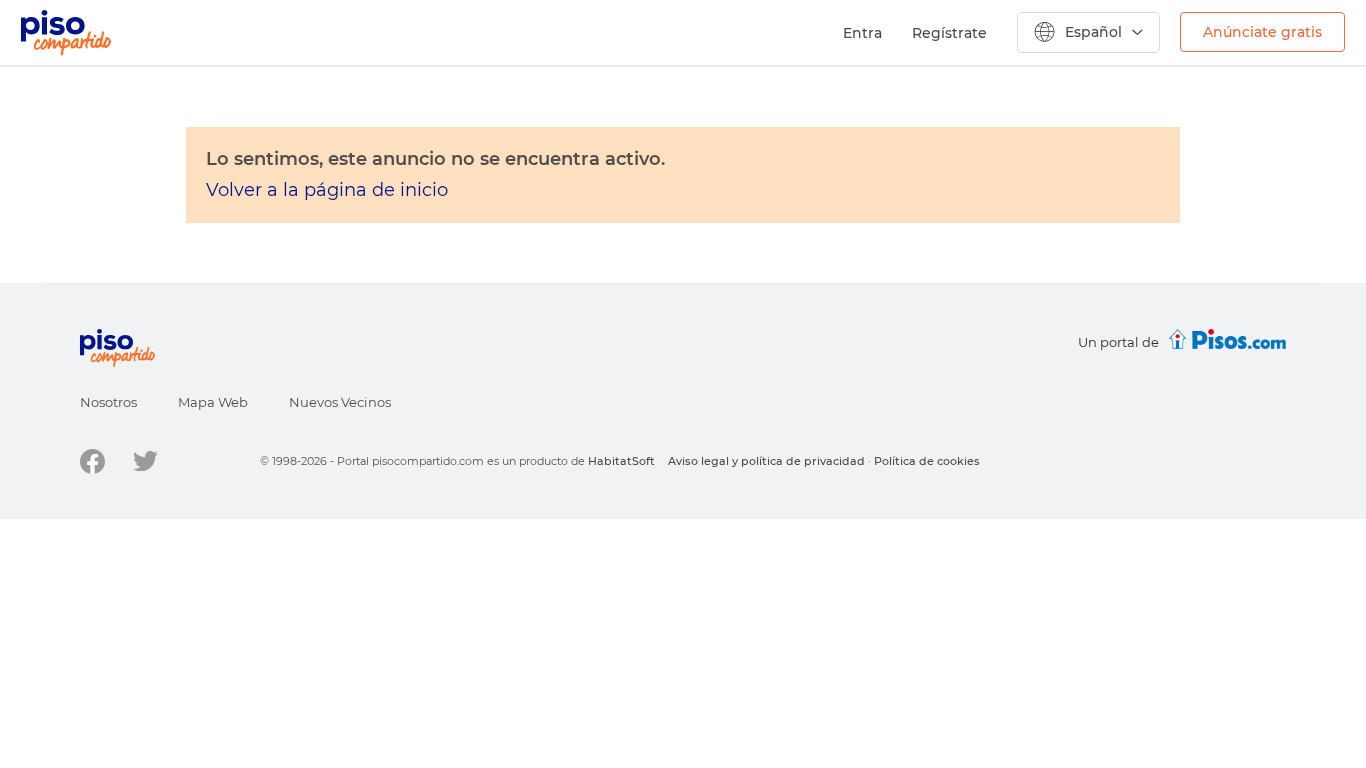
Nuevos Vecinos (340, 402)
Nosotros (108, 402)
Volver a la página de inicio (327, 190)
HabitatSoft (621, 461)
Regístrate (949, 33)
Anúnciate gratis (1262, 32)
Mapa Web (213, 402)
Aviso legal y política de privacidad (766, 461)
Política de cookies (927, 461)
